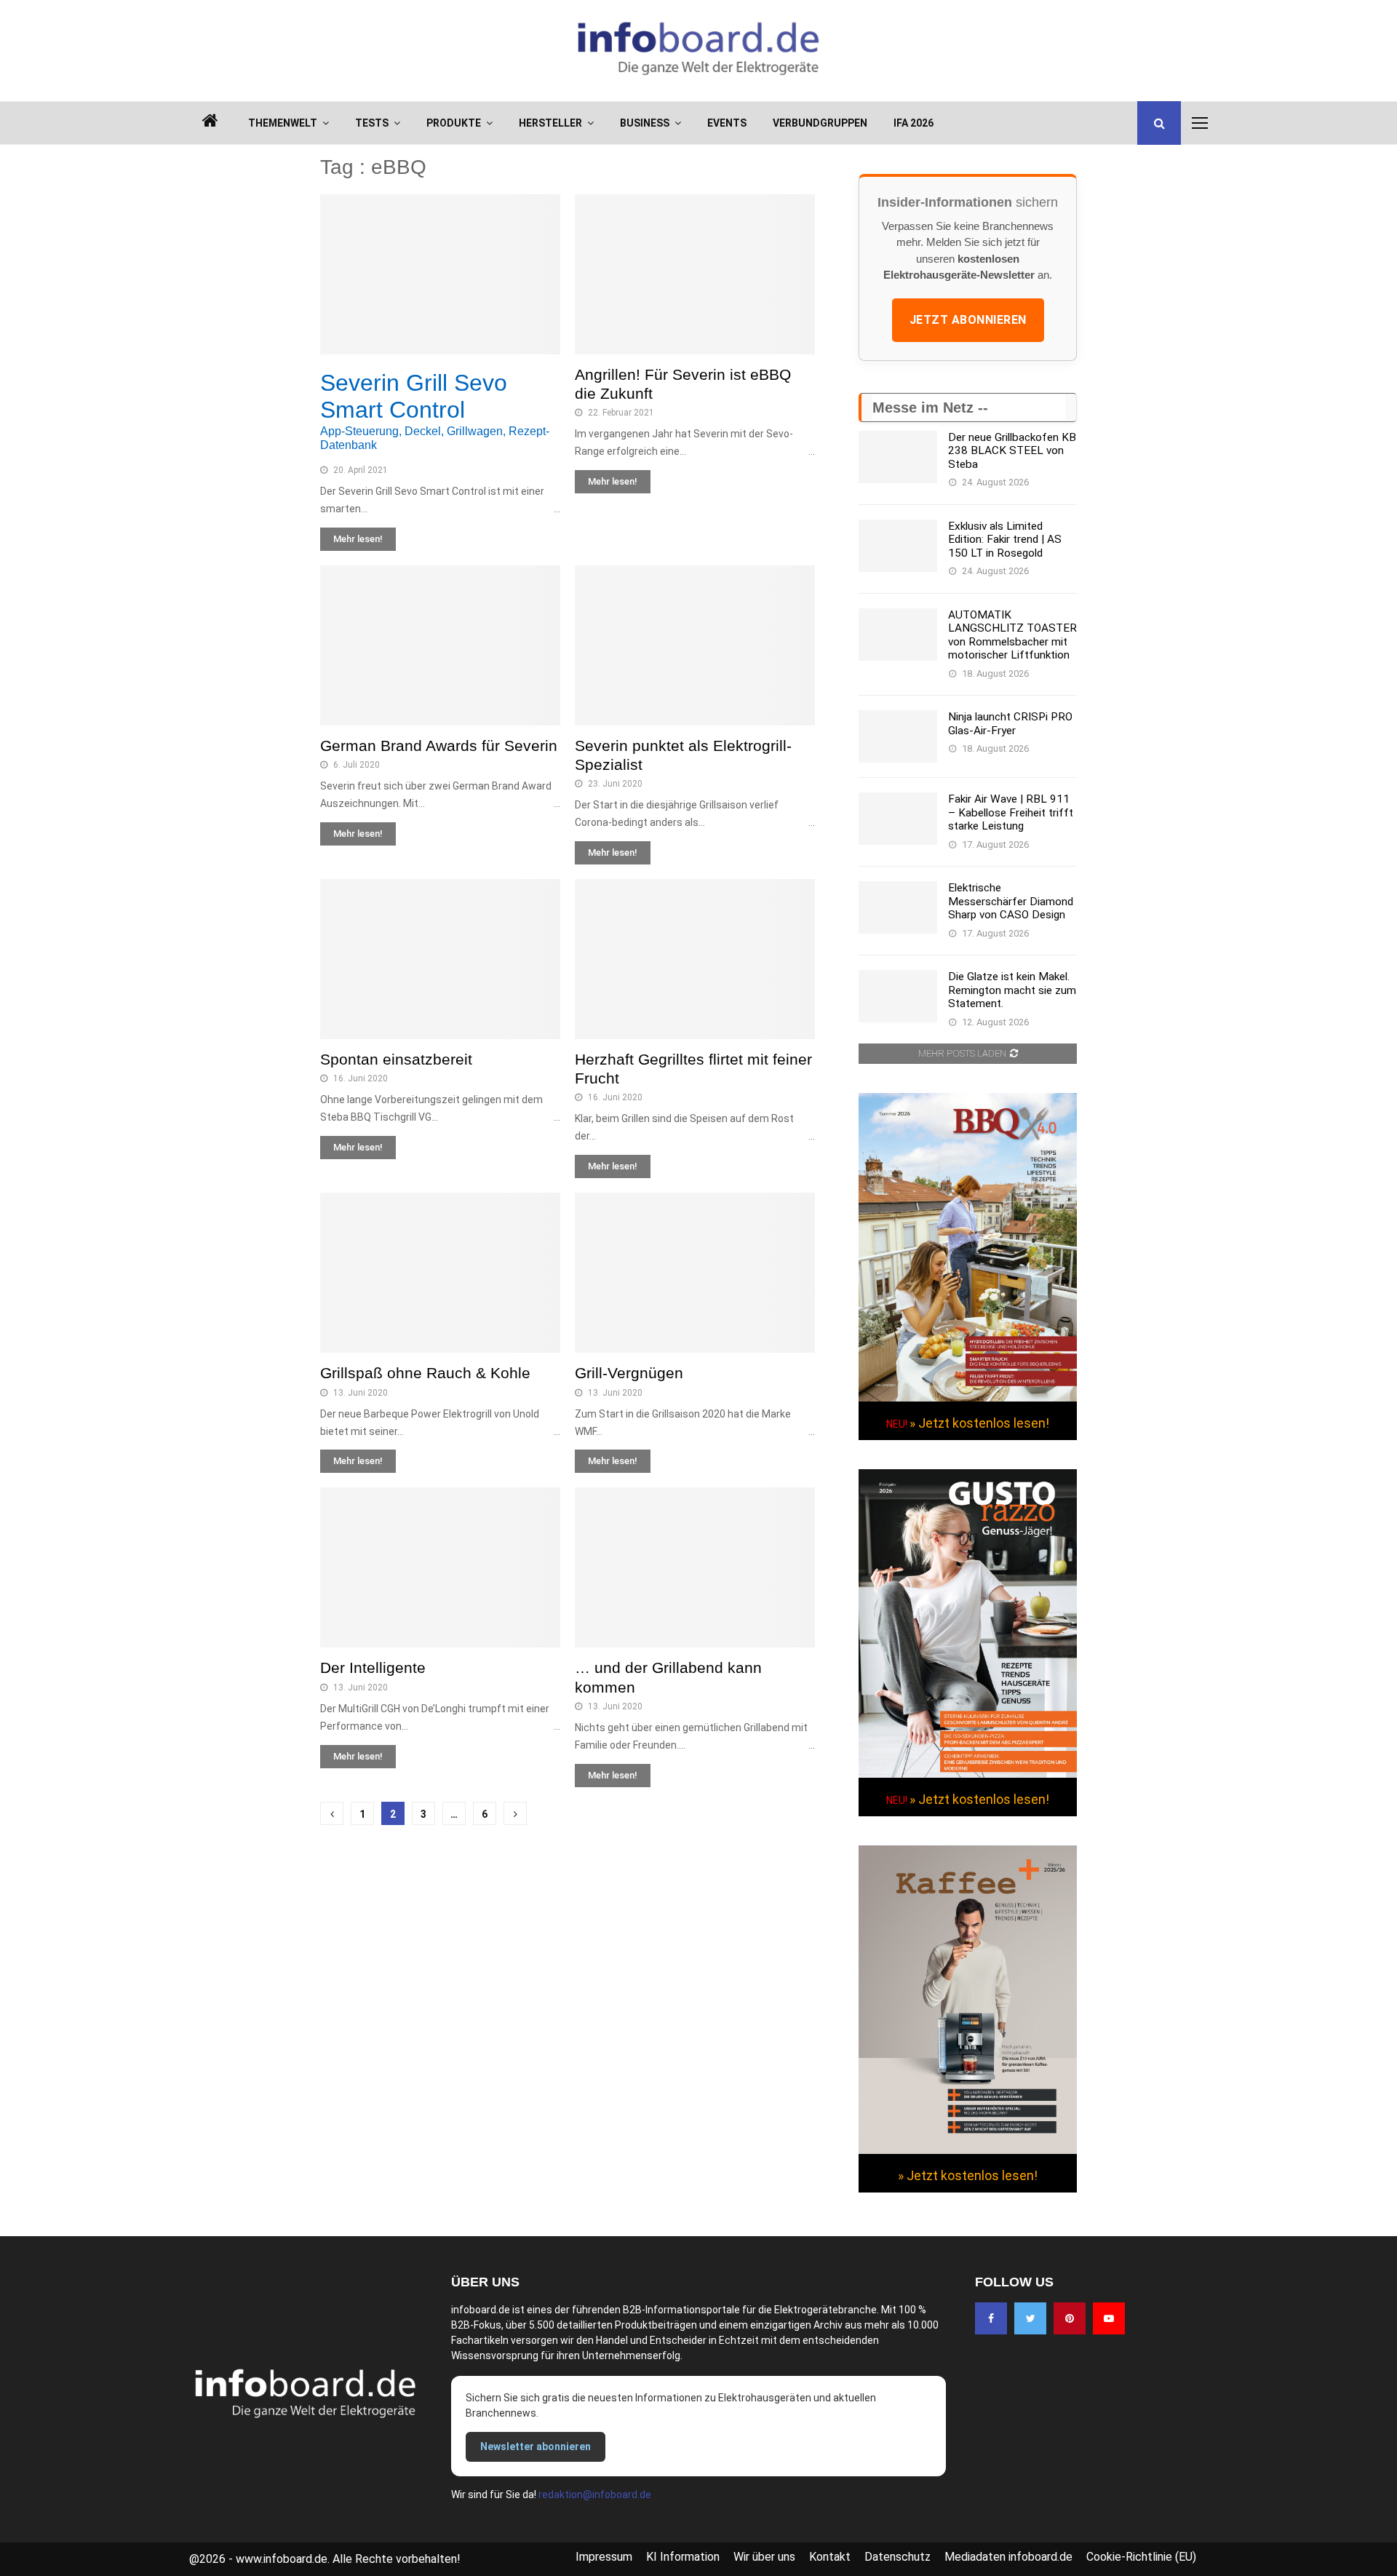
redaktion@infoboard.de (595, 2494)
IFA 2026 (914, 123)
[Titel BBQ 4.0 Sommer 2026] (968, 1398)
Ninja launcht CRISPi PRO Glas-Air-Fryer (1010, 723)
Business (645, 123)
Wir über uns (764, 2557)
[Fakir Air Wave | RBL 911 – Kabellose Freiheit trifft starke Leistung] (898, 819)
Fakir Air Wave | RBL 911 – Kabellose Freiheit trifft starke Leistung (1011, 812)
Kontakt (830, 2557)
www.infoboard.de (282, 2559)
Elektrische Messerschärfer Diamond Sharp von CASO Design (1011, 901)
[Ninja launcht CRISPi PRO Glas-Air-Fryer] (898, 736)
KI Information (683, 2557)
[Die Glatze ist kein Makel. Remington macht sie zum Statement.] (898, 996)
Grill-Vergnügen (629, 1373)
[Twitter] (1030, 2318)
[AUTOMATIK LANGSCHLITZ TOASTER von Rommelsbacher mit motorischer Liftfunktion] (898, 635)
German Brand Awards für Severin (439, 746)
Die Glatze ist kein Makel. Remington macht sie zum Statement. (1012, 990)
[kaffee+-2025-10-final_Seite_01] (968, 2150)
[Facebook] (991, 2318)
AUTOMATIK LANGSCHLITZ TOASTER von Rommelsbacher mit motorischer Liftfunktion (1012, 635)
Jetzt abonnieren (968, 320)
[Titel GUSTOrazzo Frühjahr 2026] (968, 1774)
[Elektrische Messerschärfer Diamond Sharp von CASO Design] (898, 907)
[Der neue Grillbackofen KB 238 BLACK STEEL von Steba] (898, 457)
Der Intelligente (373, 1667)
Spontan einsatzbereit (396, 1059)
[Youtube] (1109, 2318)
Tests (372, 123)
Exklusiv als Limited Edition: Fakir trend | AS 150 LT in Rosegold (1005, 540)
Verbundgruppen (820, 123)
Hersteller (550, 123)
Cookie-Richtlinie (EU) (1141, 2557)
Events (727, 123)
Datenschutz (897, 2557)
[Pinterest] (1070, 2318)
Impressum (604, 2557)
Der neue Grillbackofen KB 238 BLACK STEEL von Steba (1012, 451)
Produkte (454, 123)
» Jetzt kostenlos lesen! (979, 1423)
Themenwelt (283, 123)
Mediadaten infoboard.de (1008, 2557)
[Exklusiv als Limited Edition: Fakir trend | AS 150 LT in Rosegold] (898, 546)
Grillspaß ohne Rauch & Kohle (425, 1373)
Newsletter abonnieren (536, 2446)
